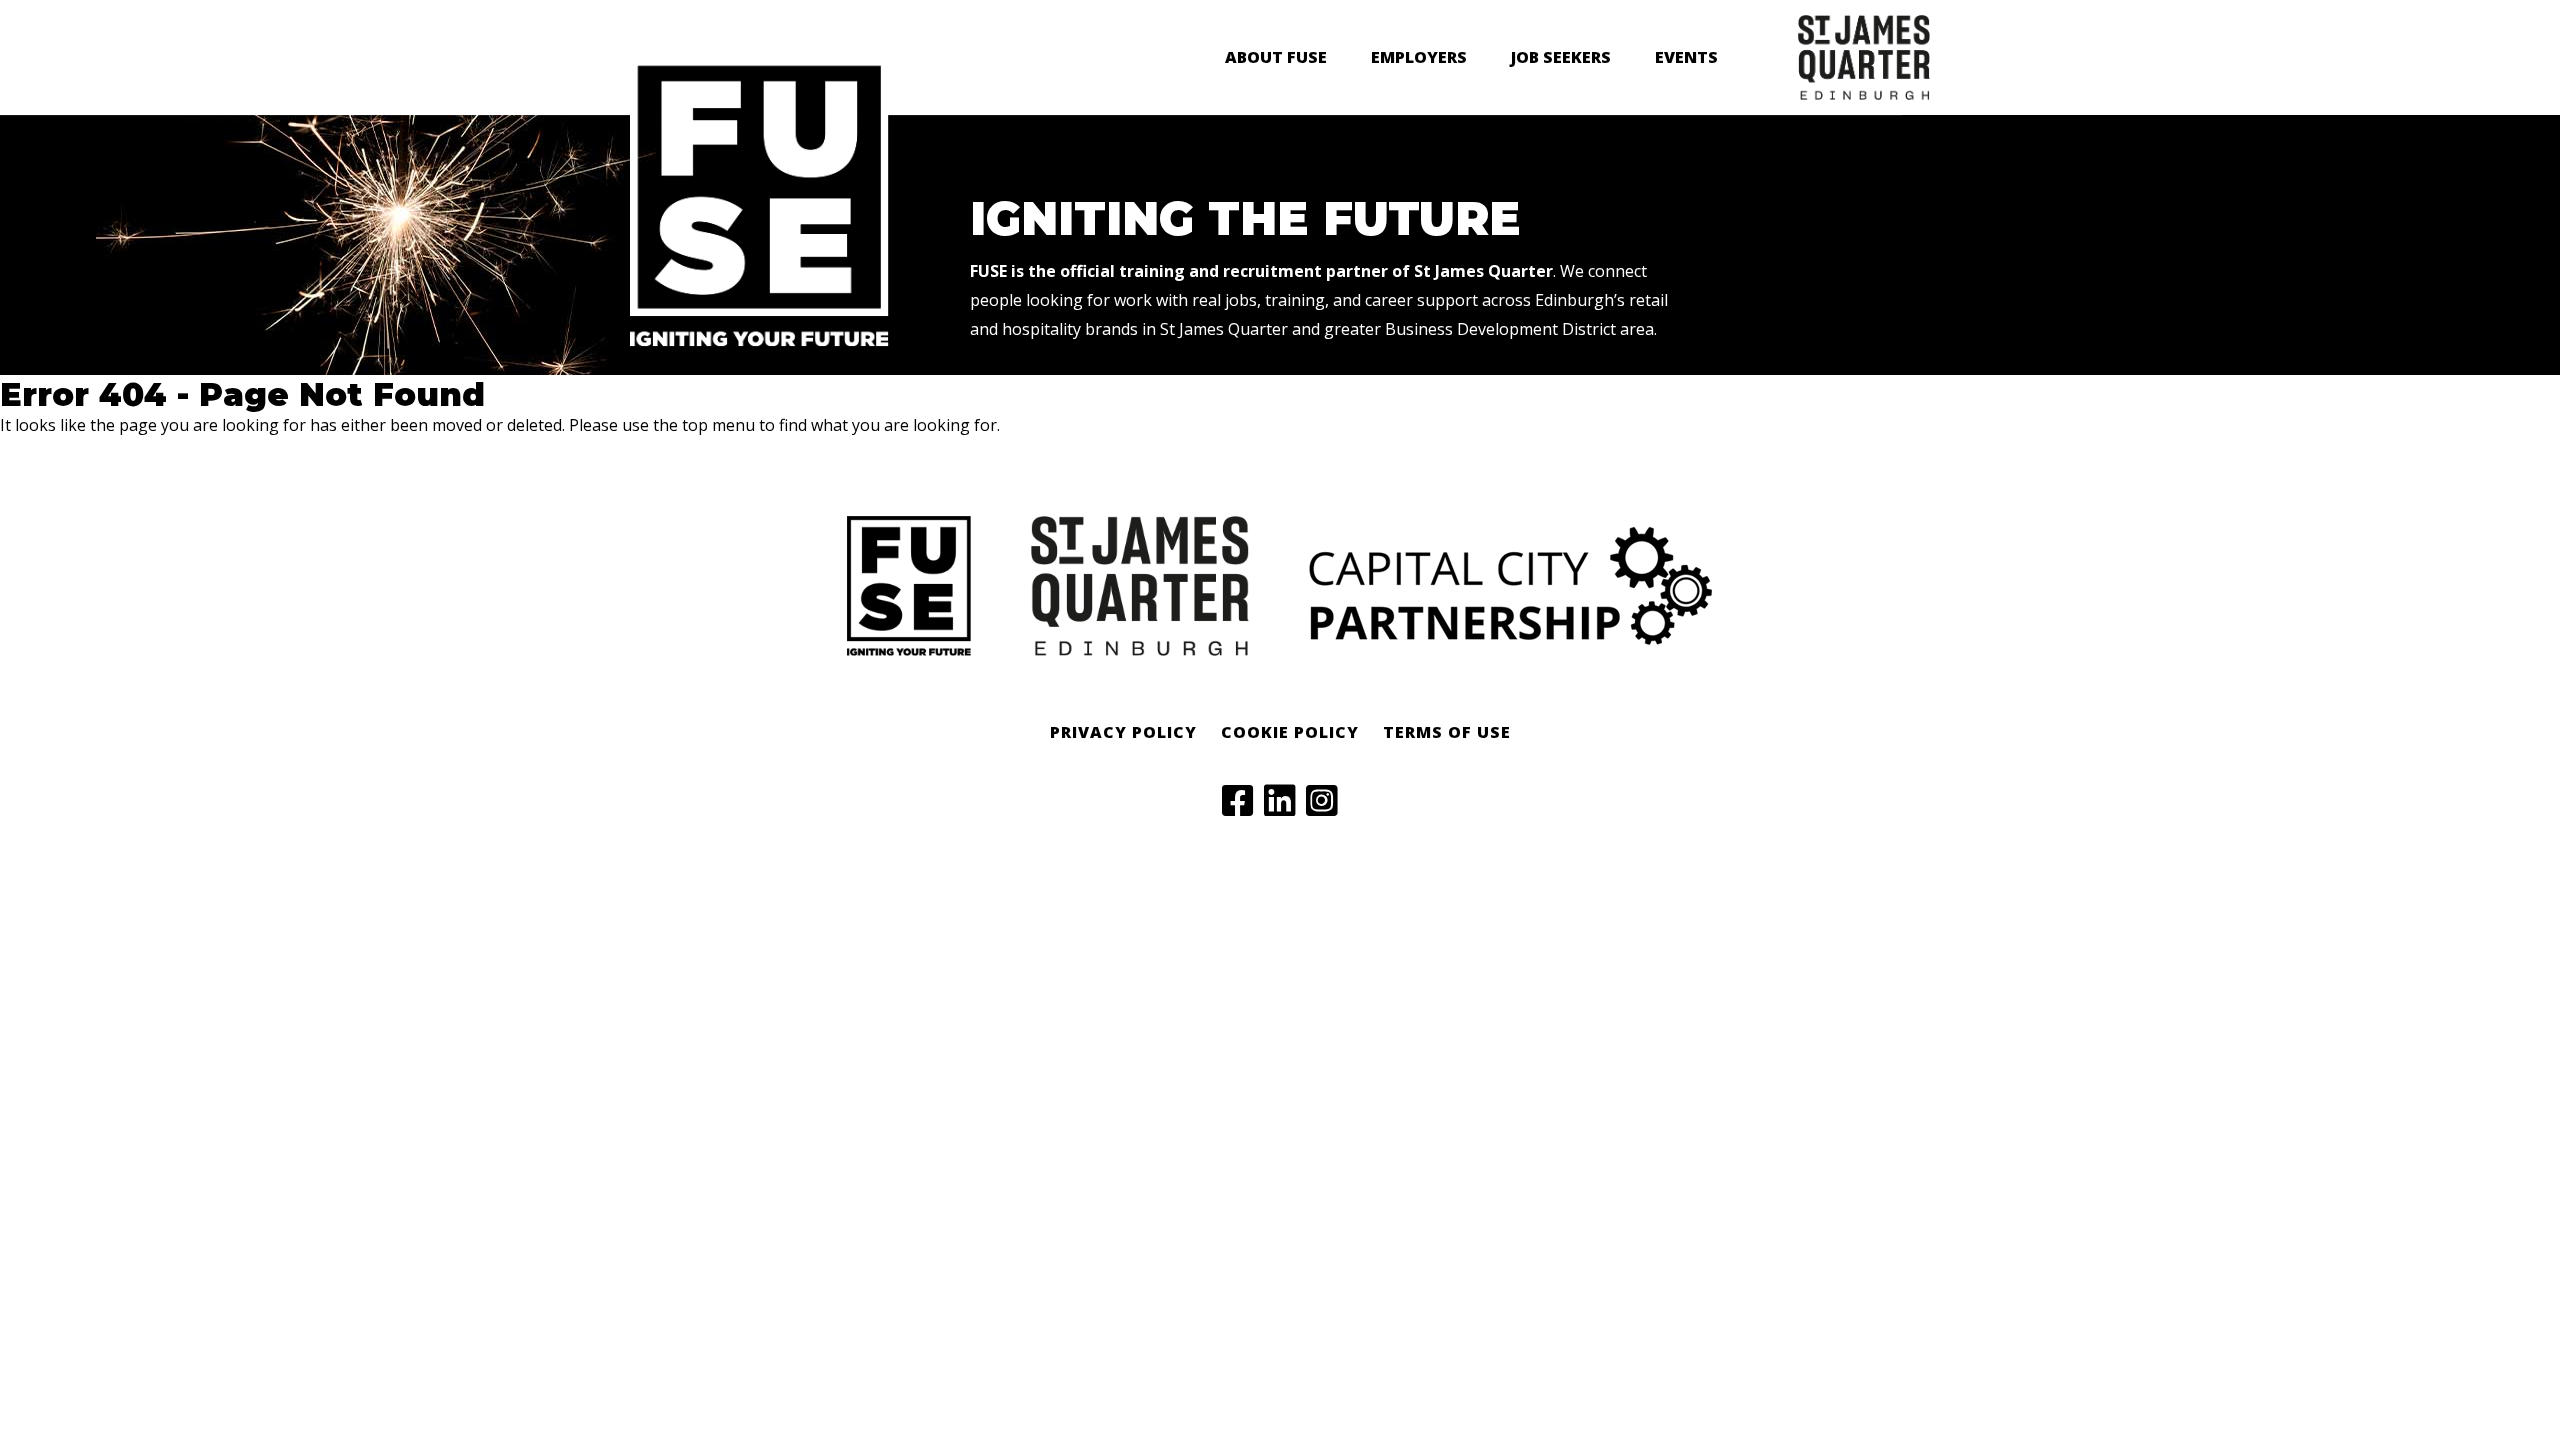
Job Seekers (1561, 57)
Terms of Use (1447, 732)
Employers (1419, 57)
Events (1686, 57)
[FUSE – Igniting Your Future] (759, 341)
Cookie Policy (1290, 732)
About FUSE (1276, 57)
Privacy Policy (1123, 732)
